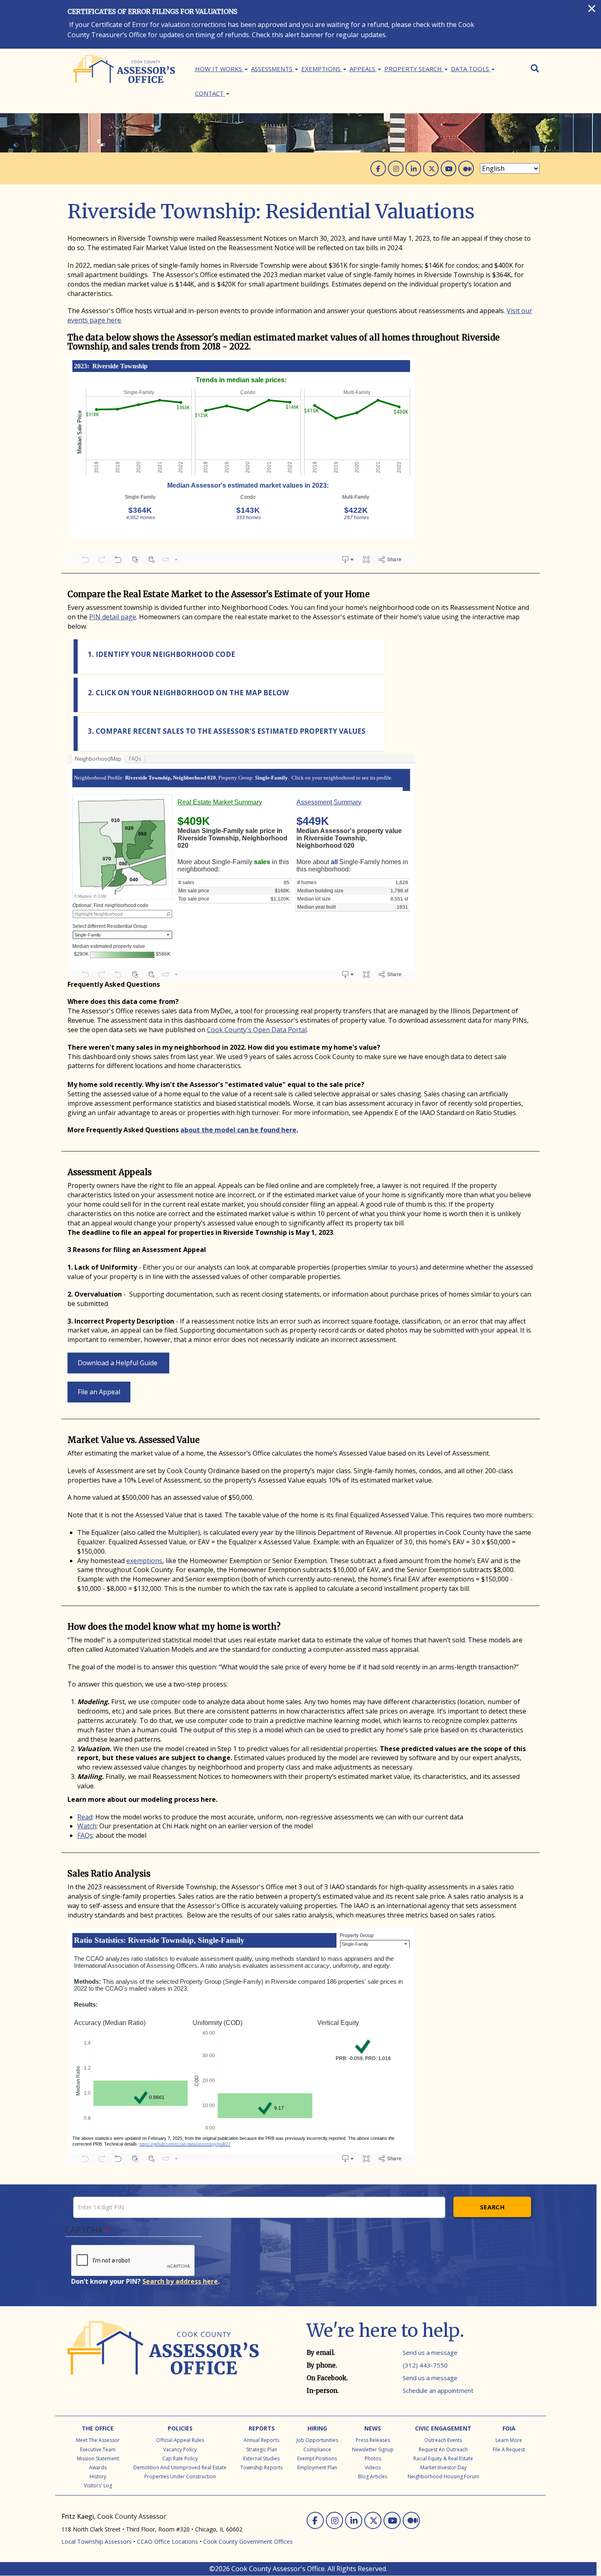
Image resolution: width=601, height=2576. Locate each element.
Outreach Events (443, 2440)
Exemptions (322, 69)
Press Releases (373, 2440)
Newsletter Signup (373, 2449)
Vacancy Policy (180, 2449)
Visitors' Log (98, 2485)
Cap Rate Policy (180, 2458)
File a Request (509, 2449)
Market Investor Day (443, 2467)
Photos (373, 2458)
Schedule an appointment (438, 2390)
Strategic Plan (262, 2449)
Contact (210, 93)
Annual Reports (261, 2440)
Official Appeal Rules (180, 2440)
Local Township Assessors (96, 2541)
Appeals (363, 69)
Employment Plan (317, 2467)
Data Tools (471, 69)
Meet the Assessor (98, 2440)
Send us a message (430, 2352)
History (98, 2476)
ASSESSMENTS (272, 69)
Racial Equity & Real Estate (443, 2458)
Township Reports (261, 2467)
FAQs (85, 1835)
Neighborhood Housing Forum (443, 2476)
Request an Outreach (443, 2449)
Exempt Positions (317, 2458)
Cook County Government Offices (248, 2541)
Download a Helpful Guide (118, 1363)
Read (85, 1817)
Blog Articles (373, 2476)
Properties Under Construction (180, 2476)
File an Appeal (99, 1392)
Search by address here (180, 2281)
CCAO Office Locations (167, 2541)
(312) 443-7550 (425, 2365)
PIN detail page (113, 617)
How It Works (219, 69)
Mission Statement (98, 2458)
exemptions (144, 1561)
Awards (98, 2467)
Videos (373, 2467)
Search (492, 2207)
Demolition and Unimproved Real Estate (180, 2467)
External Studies (261, 2458)
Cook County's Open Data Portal (257, 1030)
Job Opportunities (317, 2440)
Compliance (317, 2449)
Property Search (414, 69)
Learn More (509, 2440)
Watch (87, 1826)
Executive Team (98, 2449)
